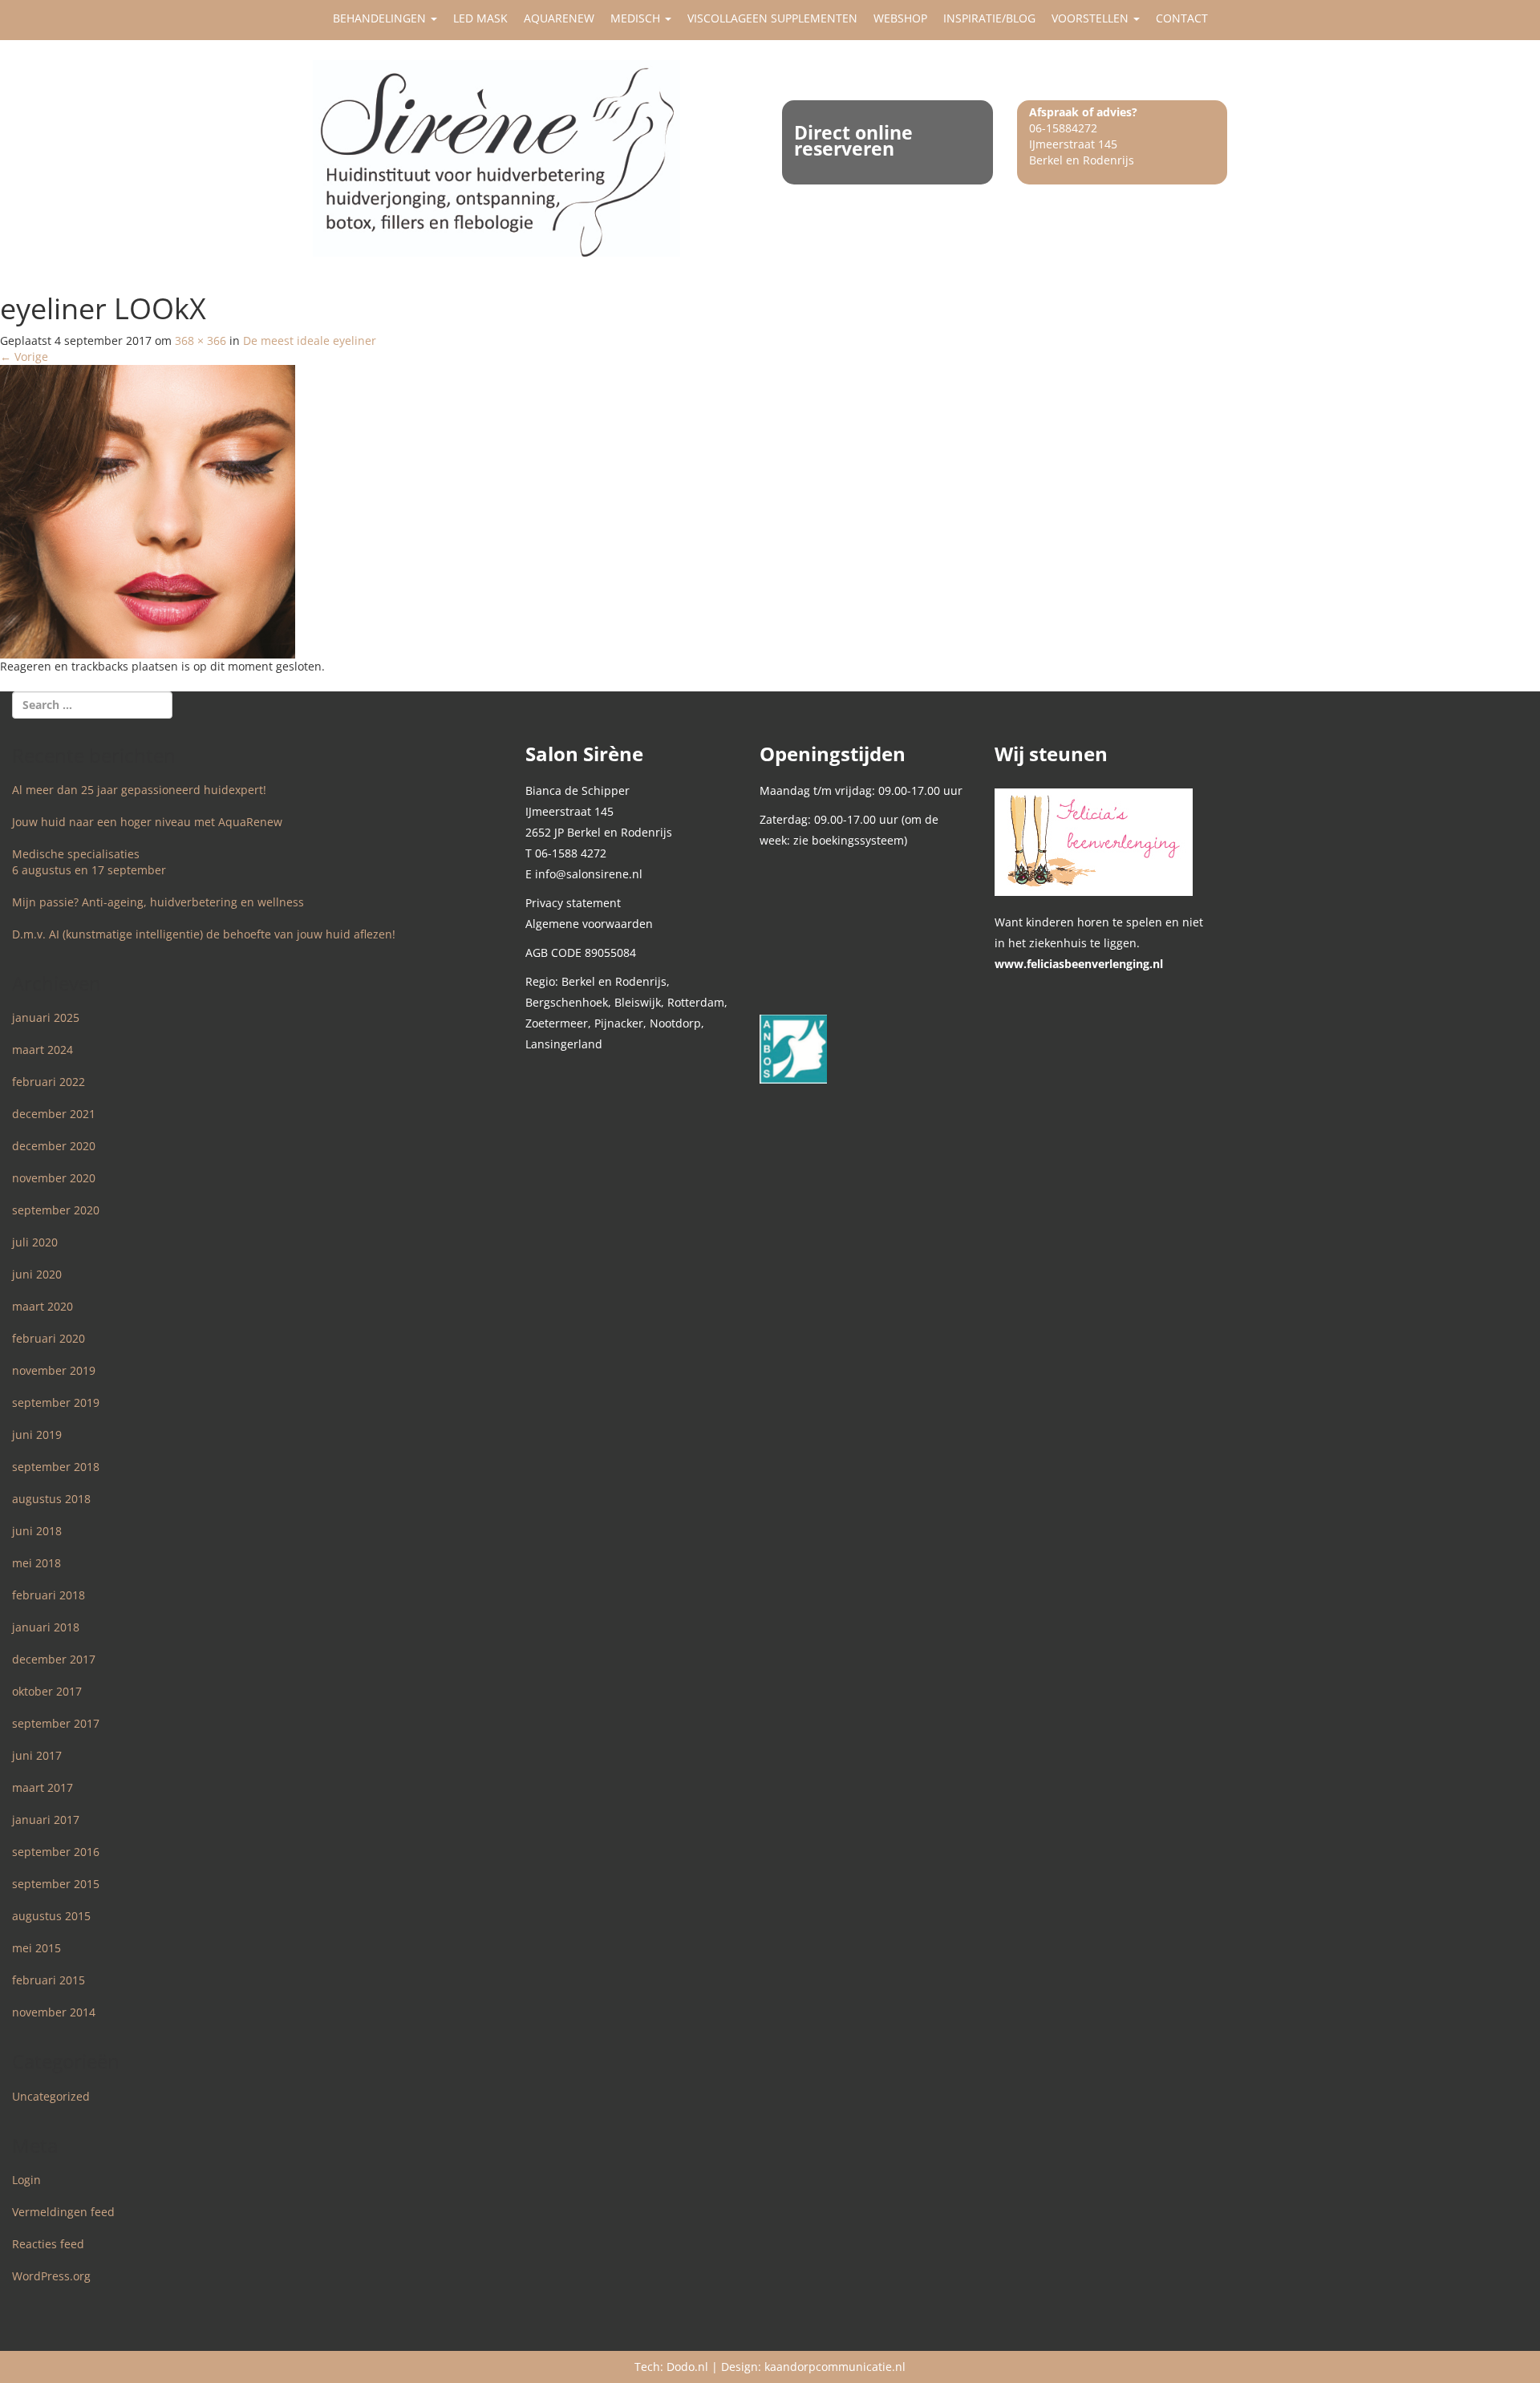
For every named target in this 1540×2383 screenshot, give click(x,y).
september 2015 (56, 1884)
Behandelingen (381, 18)
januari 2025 (46, 1017)
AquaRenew (559, 18)
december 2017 (54, 1659)
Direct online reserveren (853, 140)
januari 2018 (46, 1627)
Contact (1182, 18)
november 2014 (54, 2012)
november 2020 (54, 1178)
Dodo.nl (687, 2367)
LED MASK (480, 18)
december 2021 (54, 1114)
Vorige (24, 357)
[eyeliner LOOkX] (148, 510)
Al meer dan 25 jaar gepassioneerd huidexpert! (139, 790)
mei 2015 (36, 1948)
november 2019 (54, 1370)
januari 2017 (46, 1820)
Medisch (637, 18)
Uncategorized (51, 2096)
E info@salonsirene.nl (584, 874)
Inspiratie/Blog (989, 18)
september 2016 (56, 1852)
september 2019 (56, 1402)
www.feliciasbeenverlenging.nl (1079, 964)
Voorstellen (1092, 18)
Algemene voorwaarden (589, 924)
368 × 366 (201, 340)
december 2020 (54, 1146)
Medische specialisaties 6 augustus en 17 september (89, 862)
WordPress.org (51, 2276)
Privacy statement (573, 903)
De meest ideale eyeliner (310, 340)
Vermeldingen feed (63, 2212)
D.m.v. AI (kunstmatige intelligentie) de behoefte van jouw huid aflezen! (204, 934)
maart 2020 (43, 1306)
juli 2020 (35, 1242)
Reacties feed (48, 2244)
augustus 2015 (51, 1916)
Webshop (900, 18)
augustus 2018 (51, 1499)
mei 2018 (36, 1563)
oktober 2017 (47, 1691)
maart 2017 (43, 1787)
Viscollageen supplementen (772, 18)
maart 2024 (43, 1050)
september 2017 (56, 1723)
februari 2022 (49, 1082)
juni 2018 (37, 1531)
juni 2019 (37, 1435)
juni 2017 (37, 1755)
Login (26, 2180)
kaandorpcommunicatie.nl (835, 2367)
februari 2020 (49, 1338)
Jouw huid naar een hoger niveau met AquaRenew (147, 822)
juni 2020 (37, 1274)
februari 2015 (49, 1980)
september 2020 (56, 1210)
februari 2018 (49, 1595)
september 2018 (56, 1467)
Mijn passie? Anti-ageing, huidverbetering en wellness (158, 902)
